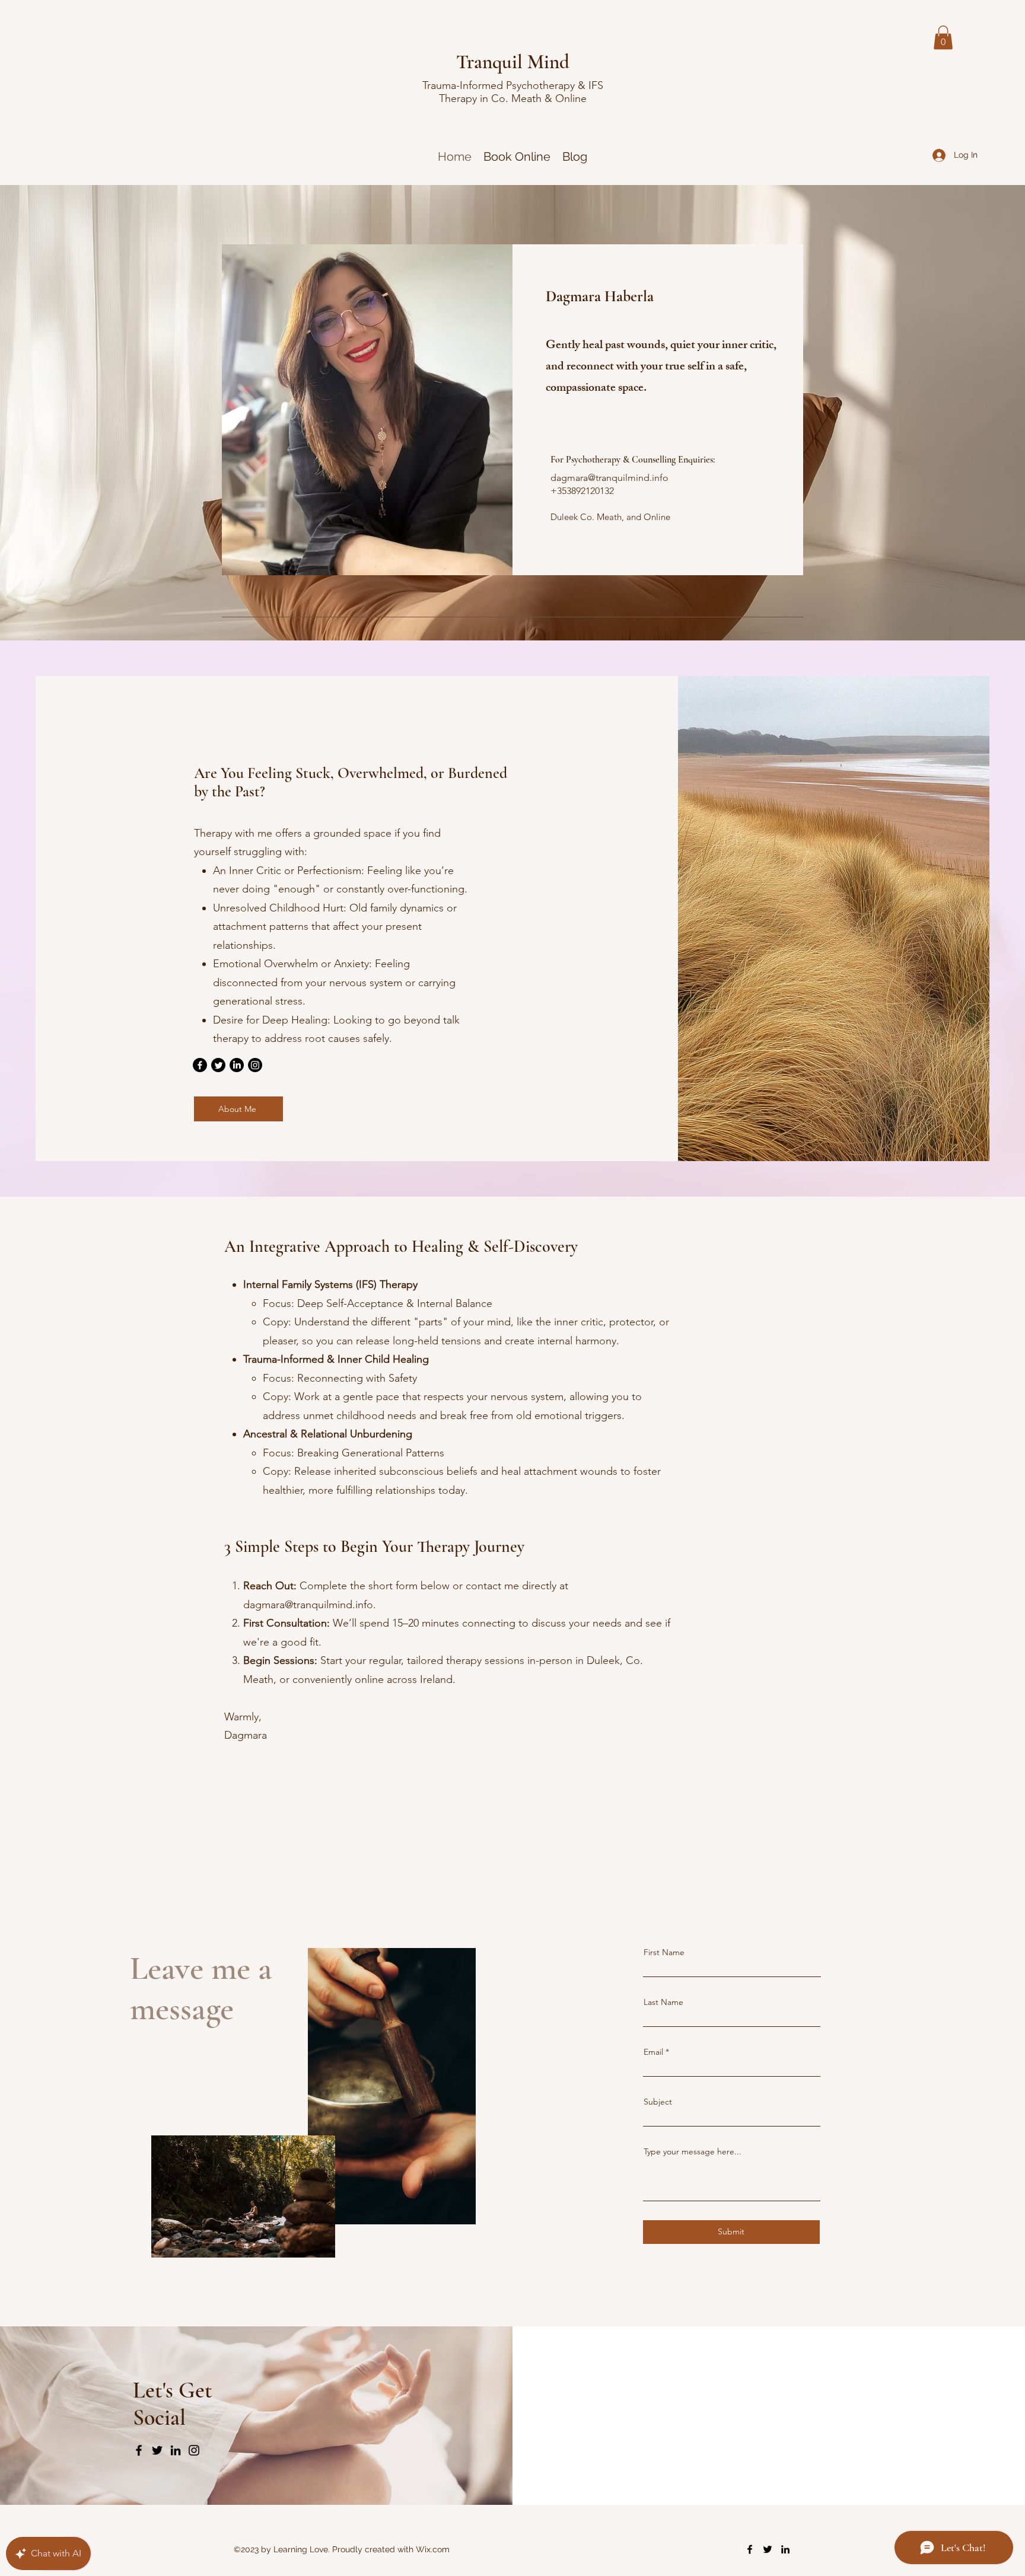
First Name (664, 1952)
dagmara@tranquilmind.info (609, 478)
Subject (658, 2102)
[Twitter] (218, 1065)
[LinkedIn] (237, 1065)
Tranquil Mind (513, 62)
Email (653, 2052)
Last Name (663, 2002)
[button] (943, 38)
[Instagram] (255, 1065)
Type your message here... (693, 2151)
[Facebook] (200, 1065)
